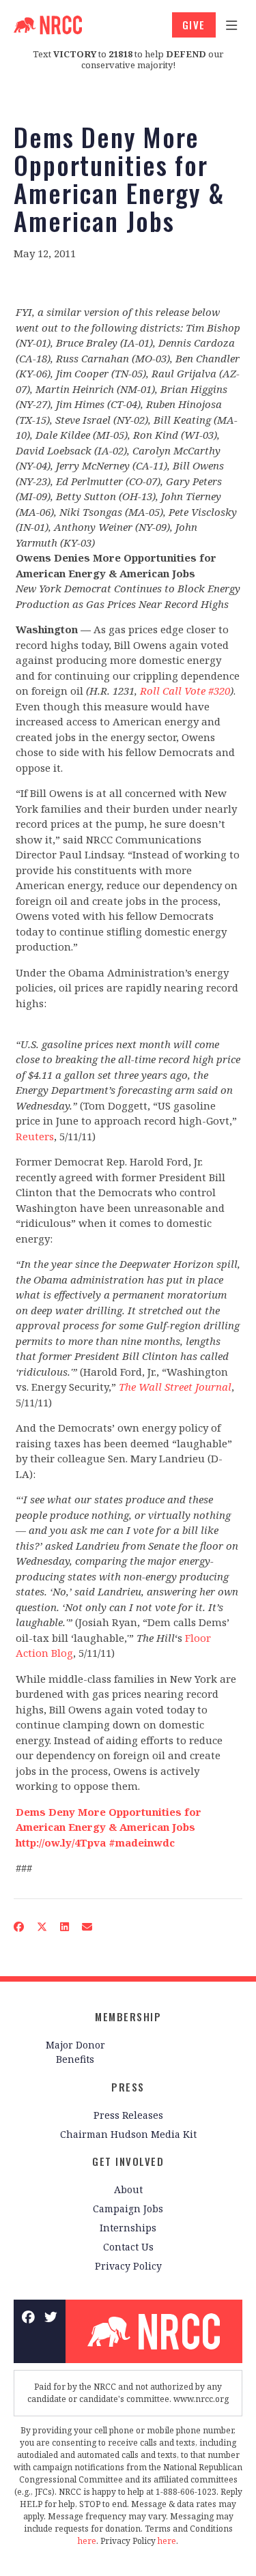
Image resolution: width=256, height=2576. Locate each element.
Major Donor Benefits (75, 2052)
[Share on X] (42, 1927)
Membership (128, 2016)
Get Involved (128, 2161)
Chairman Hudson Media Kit (128, 2134)
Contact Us (128, 2247)
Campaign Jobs (128, 2209)
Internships (128, 2228)
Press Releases (128, 2115)
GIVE (194, 25)
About (128, 2189)
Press (128, 2087)
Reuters (35, 1136)
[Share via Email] (87, 1927)
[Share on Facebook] (19, 1927)
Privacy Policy (128, 2266)
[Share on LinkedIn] (65, 1927)
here (87, 2541)
